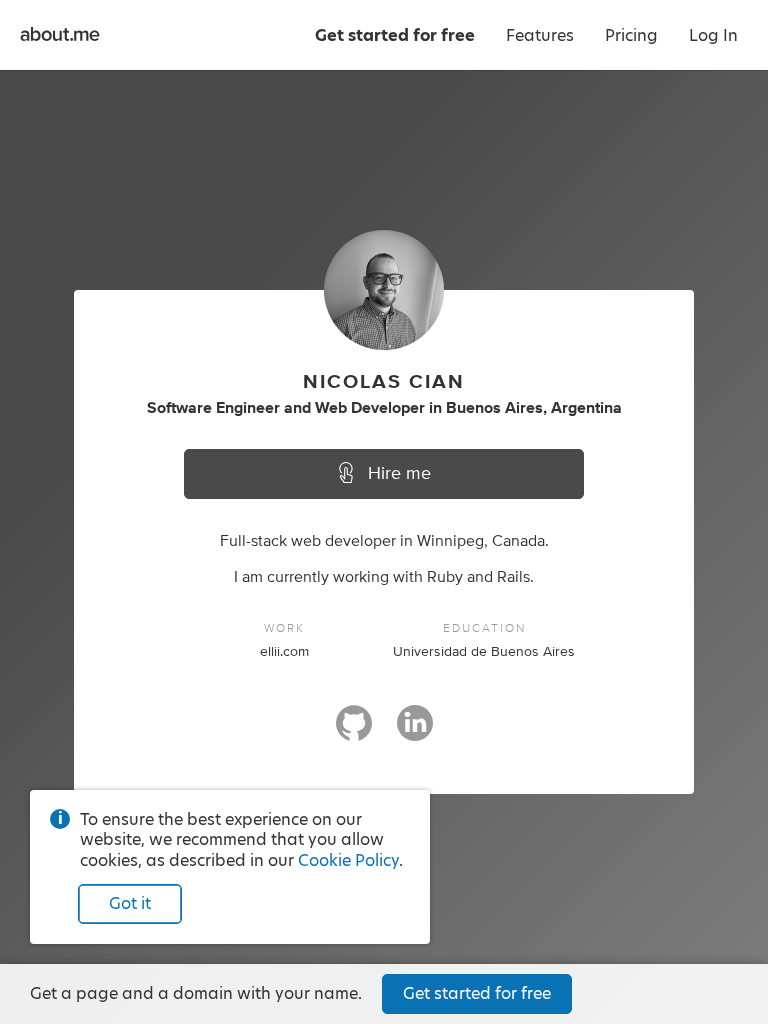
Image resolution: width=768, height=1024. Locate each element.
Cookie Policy (348, 860)
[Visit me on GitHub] (354, 732)
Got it (130, 903)
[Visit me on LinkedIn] (415, 732)
